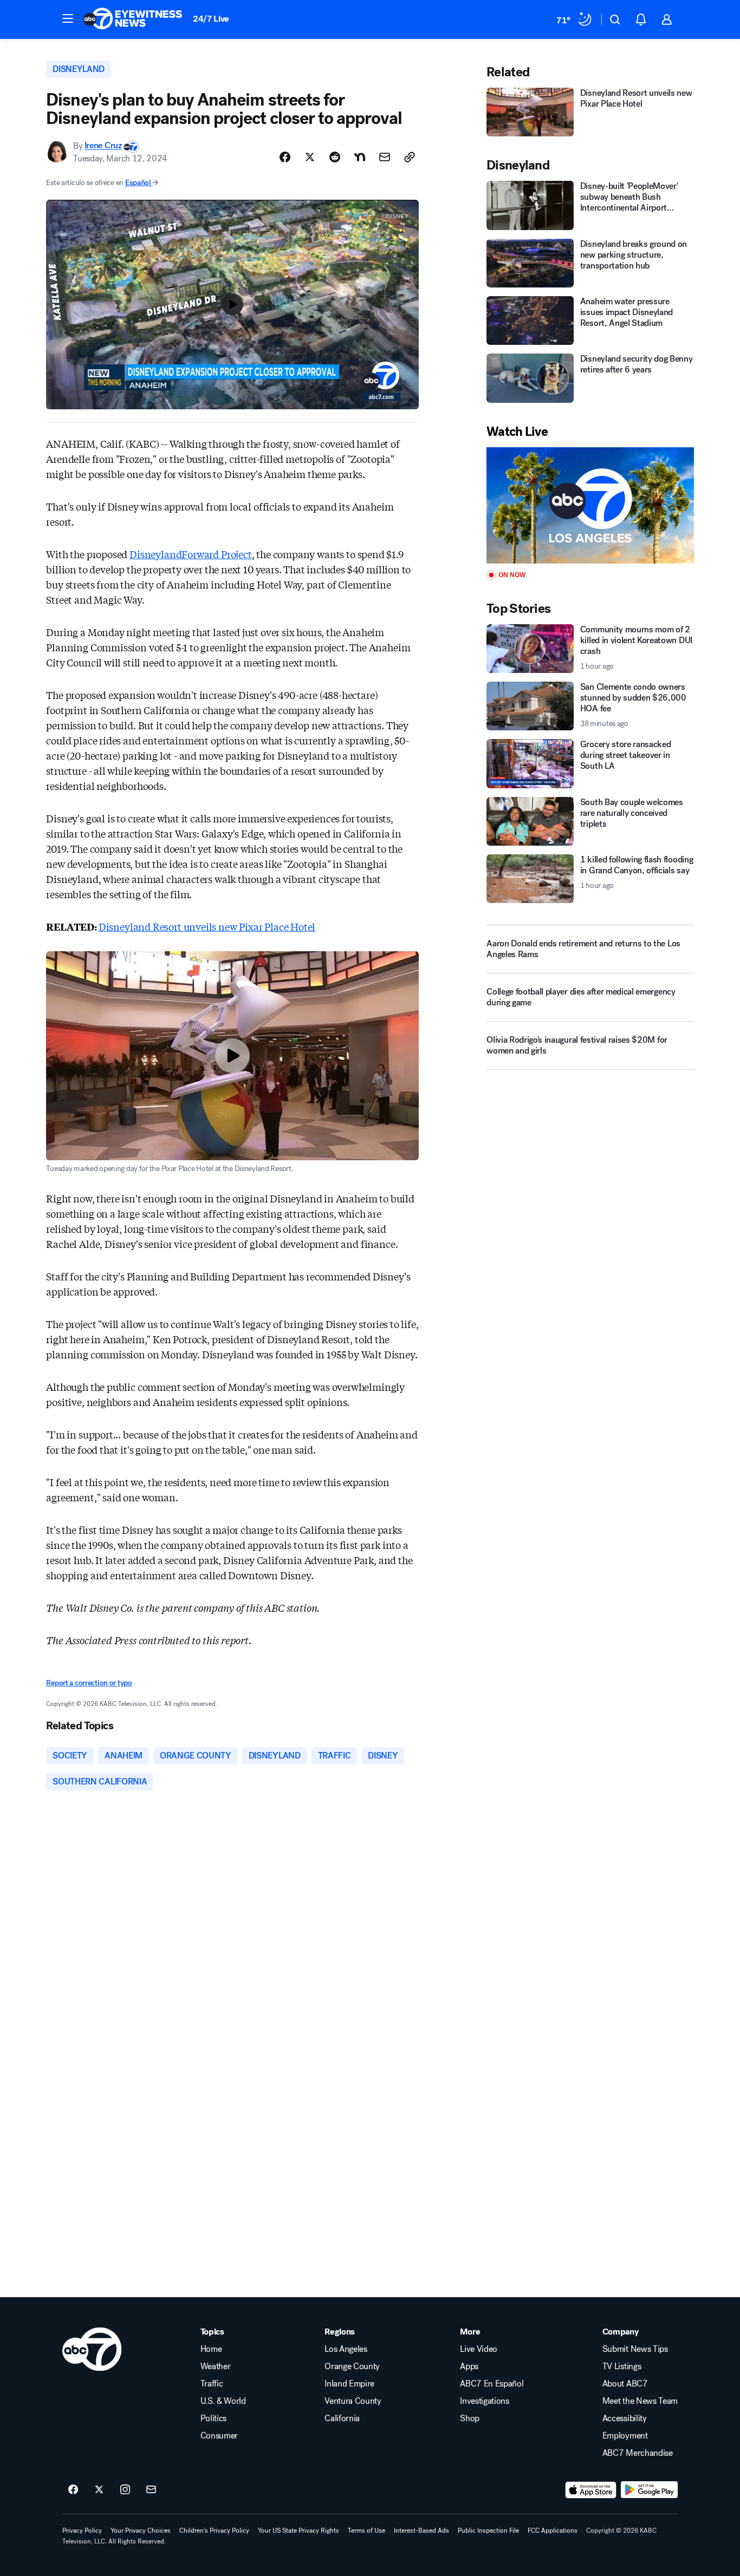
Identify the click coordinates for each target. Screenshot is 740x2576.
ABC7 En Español (492, 2384)
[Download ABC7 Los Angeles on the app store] (591, 2490)
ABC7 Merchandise (638, 2453)
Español (138, 183)
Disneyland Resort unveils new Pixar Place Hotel (207, 926)
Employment (625, 2436)
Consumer (219, 2436)
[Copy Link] (410, 157)
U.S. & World (223, 2401)
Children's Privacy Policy (214, 2531)
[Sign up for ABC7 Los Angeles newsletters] (151, 2490)
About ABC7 (625, 2384)
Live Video (479, 2349)
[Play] (590, 505)
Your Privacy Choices (141, 2531)
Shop (470, 2418)
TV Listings (622, 2366)
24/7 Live (211, 19)
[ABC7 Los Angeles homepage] (133, 19)
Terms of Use (366, 2531)
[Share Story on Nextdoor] (360, 157)
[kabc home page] (92, 2349)
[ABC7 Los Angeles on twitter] (99, 2490)
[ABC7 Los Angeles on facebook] (73, 2490)
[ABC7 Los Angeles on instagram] (125, 2490)
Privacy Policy (82, 2531)
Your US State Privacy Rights (298, 2531)
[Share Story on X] (310, 157)
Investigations (485, 2401)
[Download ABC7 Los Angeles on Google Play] (649, 2490)
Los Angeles (346, 2349)
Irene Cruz (103, 146)
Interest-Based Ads (421, 2531)
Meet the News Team (640, 2401)
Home (211, 2349)
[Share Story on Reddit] (335, 157)
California (342, 2418)
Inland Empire (349, 2384)
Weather (216, 2366)
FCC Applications (553, 2531)
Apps (469, 2366)
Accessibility (625, 2418)
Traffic (212, 2384)
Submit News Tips (635, 2349)
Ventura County (353, 2401)
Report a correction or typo (89, 1683)
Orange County (352, 2366)
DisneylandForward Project (191, 554)
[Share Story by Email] (385, 157)
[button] (68, 18)
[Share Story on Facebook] (285, 157)
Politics (213, 2418)
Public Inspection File (488, 2531)
